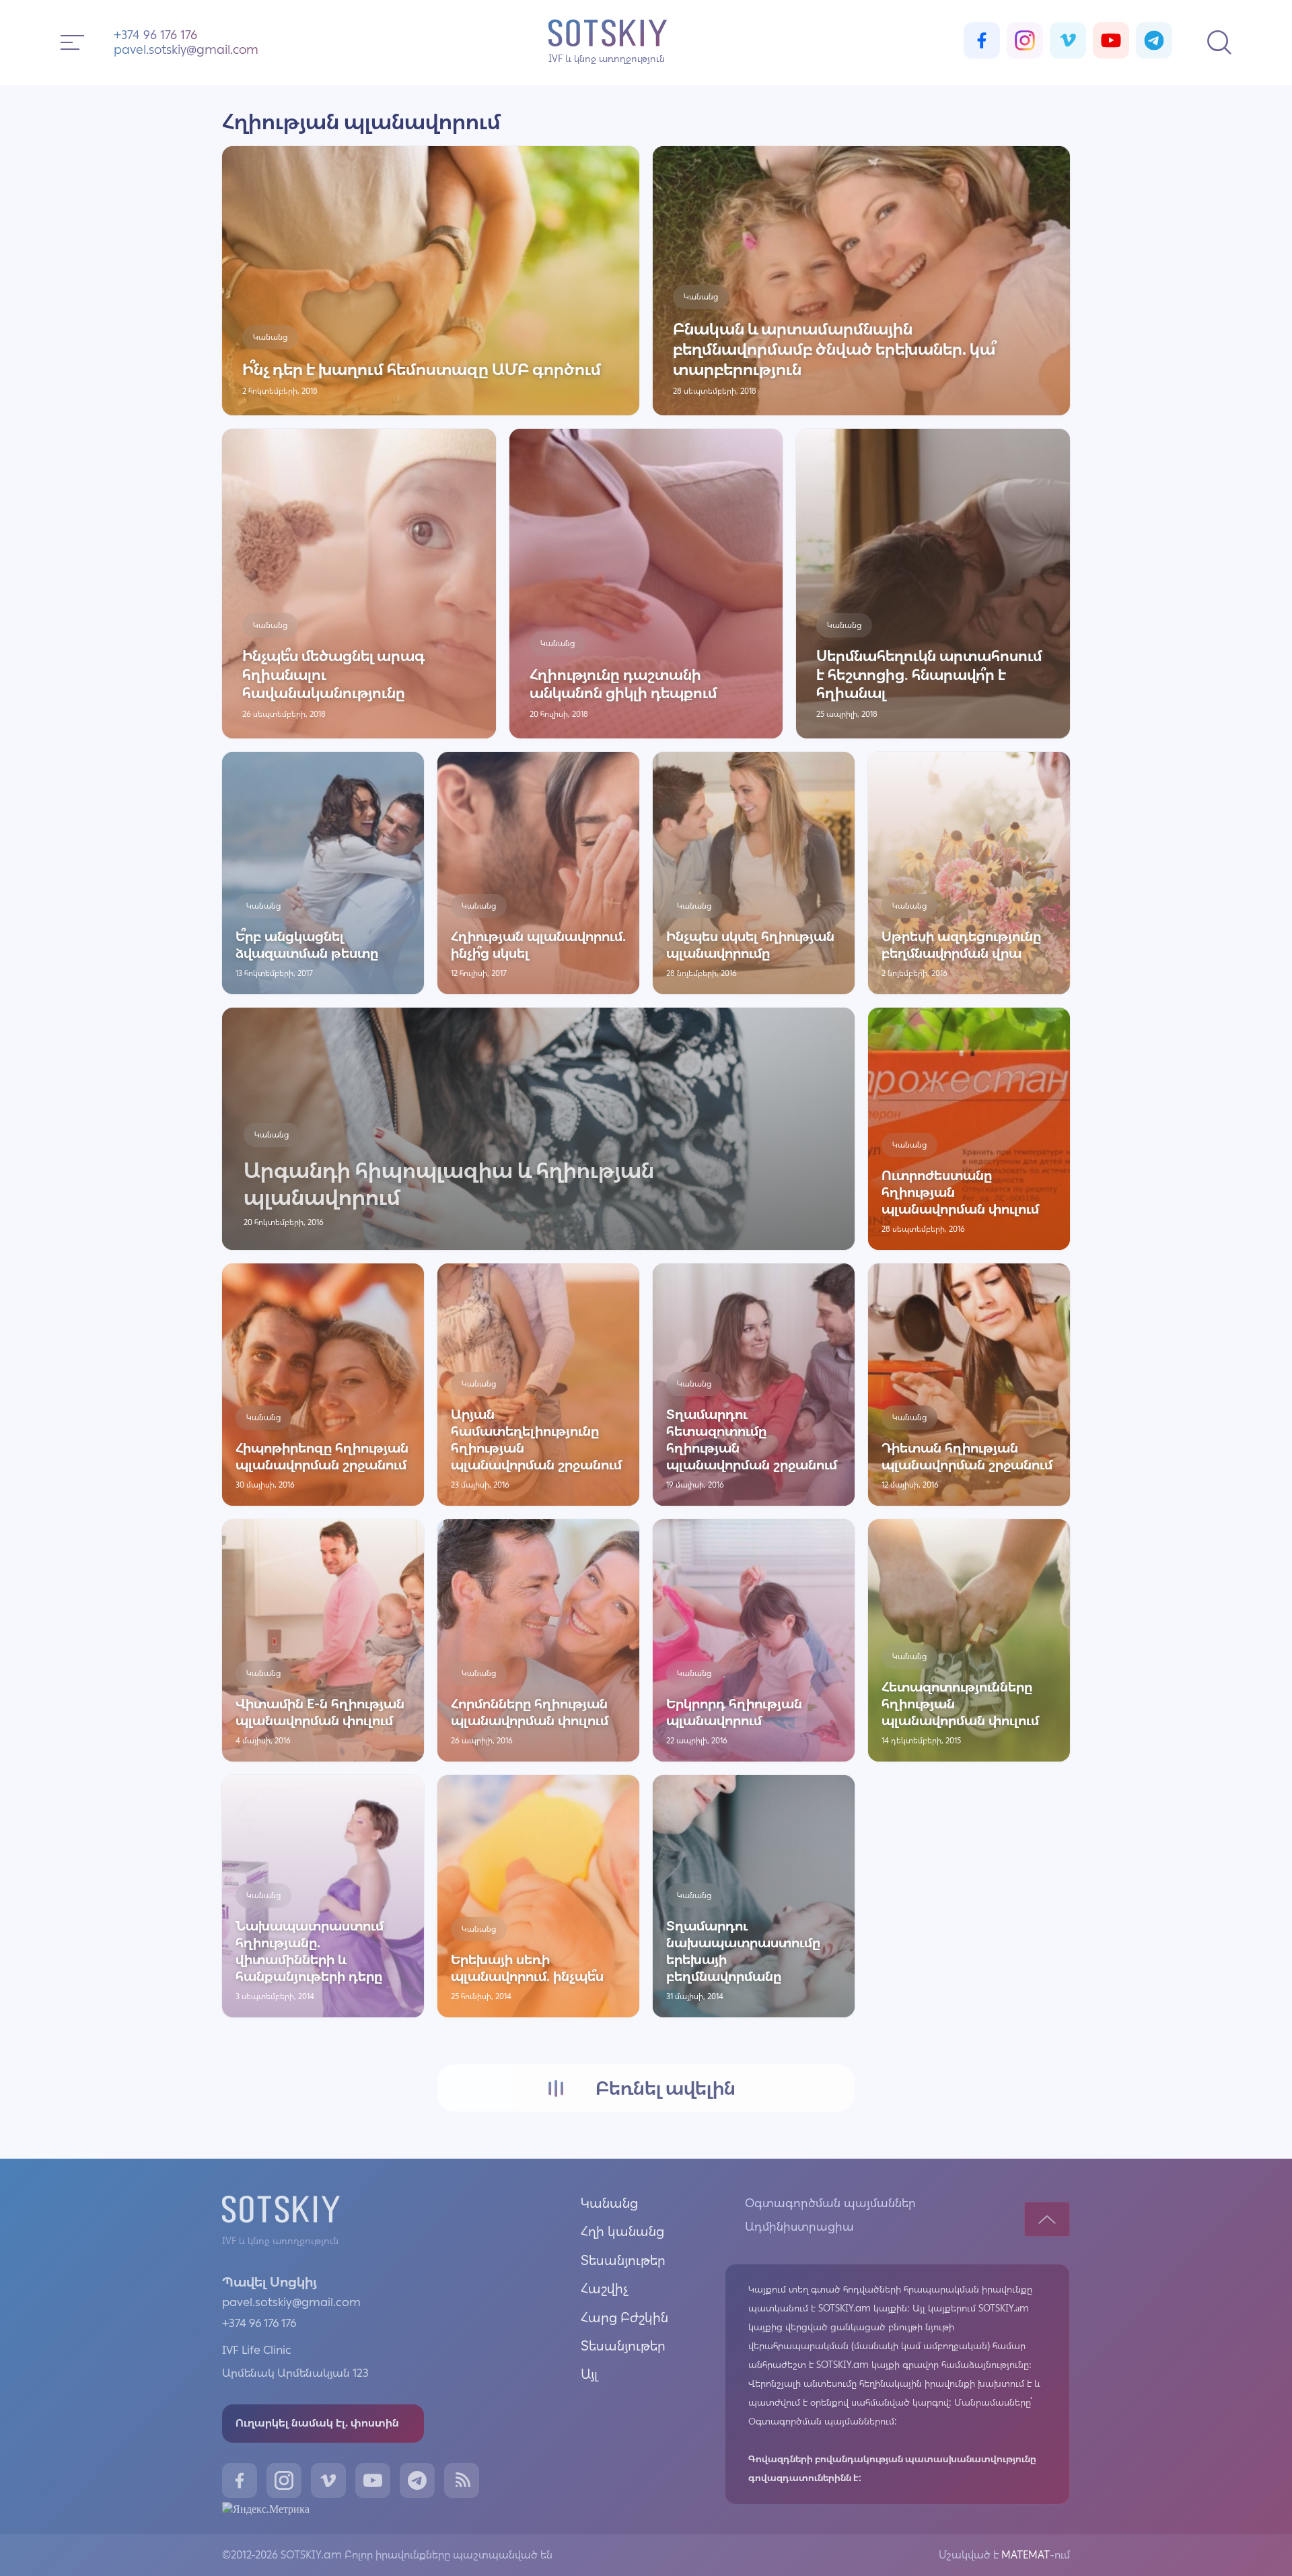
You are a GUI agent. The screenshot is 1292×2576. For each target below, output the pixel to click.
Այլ (589, 2374)
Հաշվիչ (605, 2289)
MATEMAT (1024, 2555)
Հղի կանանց (622, 2231)
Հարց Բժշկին (624, 2318)
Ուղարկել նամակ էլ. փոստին (317, 2423)
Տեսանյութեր (623, 2260)
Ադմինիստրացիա (799, 2227)
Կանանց (609, 2203)
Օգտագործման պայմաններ (830, 2203)
